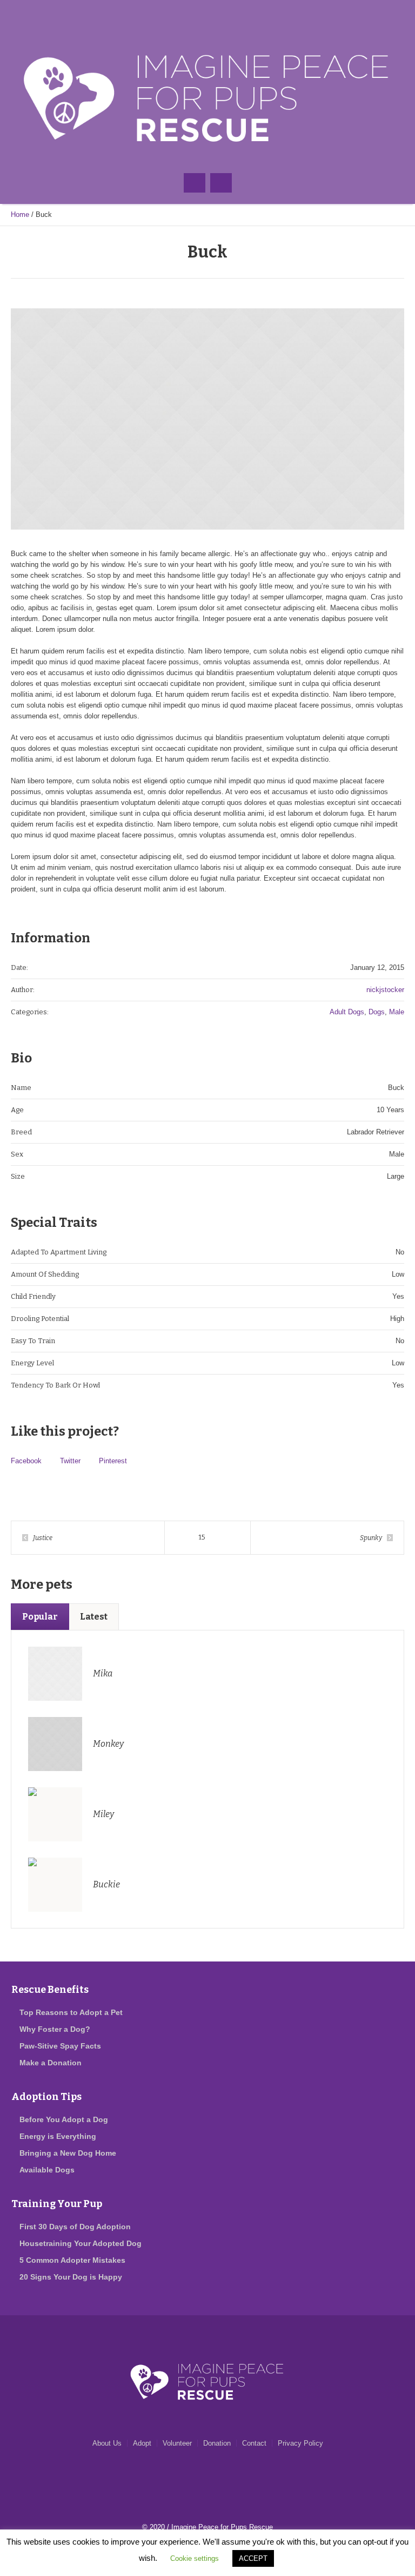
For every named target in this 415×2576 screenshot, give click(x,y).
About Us (107, 2443)
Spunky (371, 1538)
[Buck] (207, 419)
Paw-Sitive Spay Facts (60, 2046)
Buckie (106, 1884)
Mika (103, 1673)
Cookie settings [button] (195, 2558)
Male (397, 1012)
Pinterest (113, 1461)
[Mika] (55, 1673)
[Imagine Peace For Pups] (207, 98)
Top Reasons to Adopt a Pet (71, 2012)
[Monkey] (55, 1743)
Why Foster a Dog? (55, 2029)
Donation (217, 2443)
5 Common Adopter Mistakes (72, 2260)
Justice (43, 1538)
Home (20, 214)
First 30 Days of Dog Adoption (75, 2227)
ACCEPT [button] (253, 2558)
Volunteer (177, 2443)
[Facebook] (186, 16)
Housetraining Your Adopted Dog (81, 2243)
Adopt (142, 2443)
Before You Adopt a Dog (64, 2119)
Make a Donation (51, 2063)
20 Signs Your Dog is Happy (71, 2277)
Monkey (108, 1744)
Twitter (70, 1461)
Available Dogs (47, 2170)
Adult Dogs (347, 1012)
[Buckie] (55, 1884)
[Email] (207, 16)
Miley (103, 1814)
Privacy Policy (300, 2443)
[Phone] (229, 16)
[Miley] (55, 1814)
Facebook (26, 1461)
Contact (254, 2443)
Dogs (377, 1012)
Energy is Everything (58, 2136)
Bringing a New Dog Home (68, 2153)
